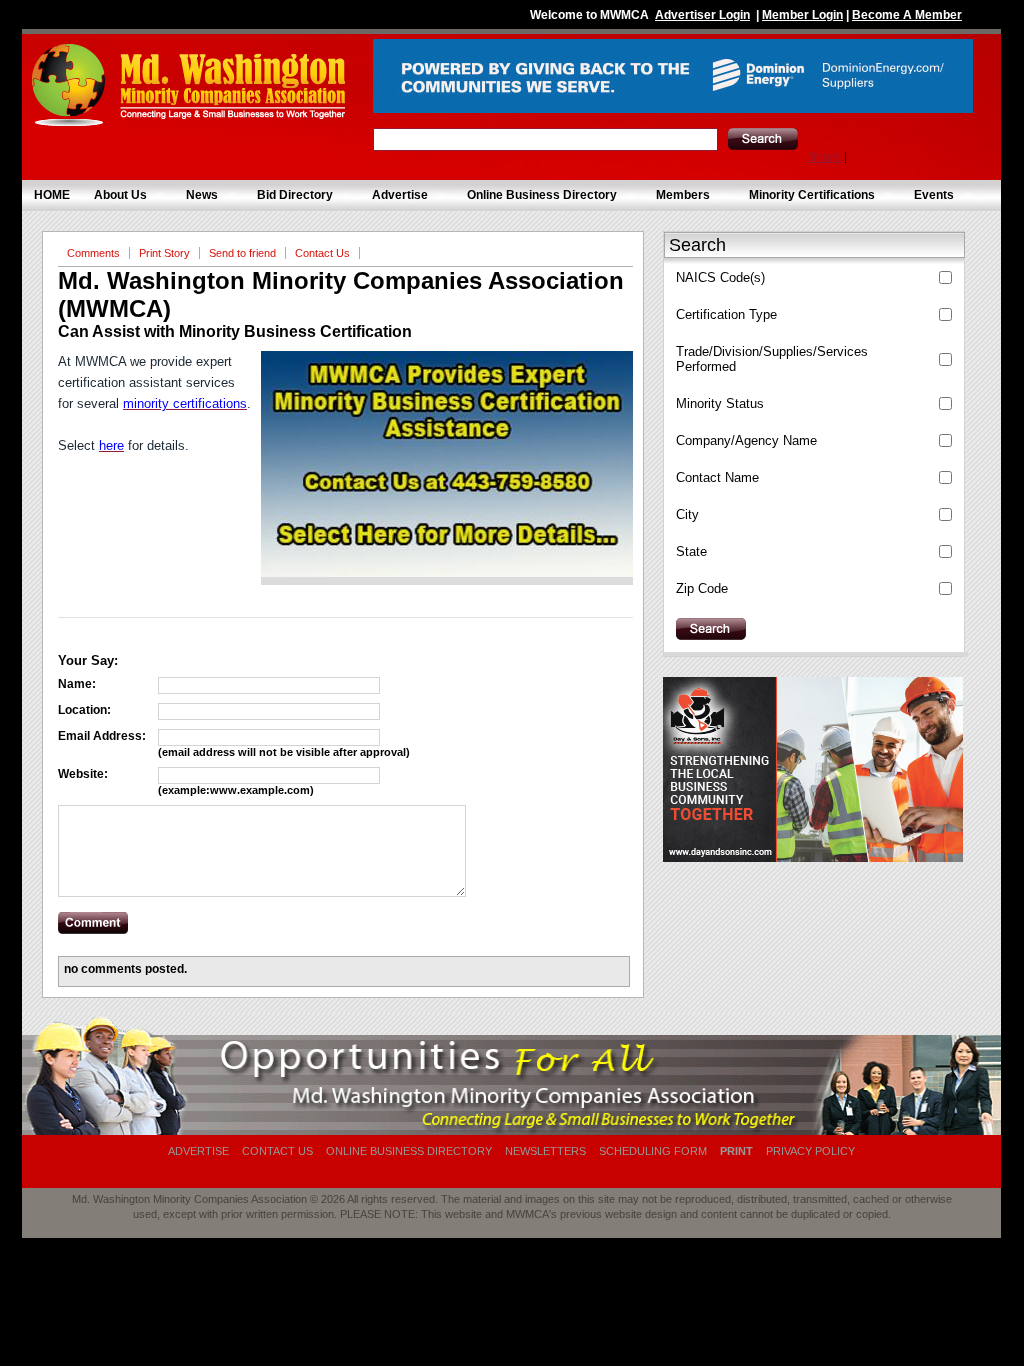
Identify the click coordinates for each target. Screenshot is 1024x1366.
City (687, 514)
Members (677, 195)
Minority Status (720, 403)
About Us (114, 195)
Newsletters (545, 1151)
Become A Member (907, 15)
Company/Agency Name (746, 440)
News (196, 195)
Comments (93, 253)
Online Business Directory (536, 195)
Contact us (277, 1151)
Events (928, 195)
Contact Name (717, 477)
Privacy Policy (810, 1151)
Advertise (394, 195)
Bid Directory (289, 195)
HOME (52, 195)
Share (824, 157)
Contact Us (322, 253)
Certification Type (726, 314)
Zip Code (702, 588)
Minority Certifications (806, 195)
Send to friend (242, 253)
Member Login (802, 15)
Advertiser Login (702, 15)
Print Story (164, 253)
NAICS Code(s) (720, 277)
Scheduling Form (653, 1151)
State (691, 551)
